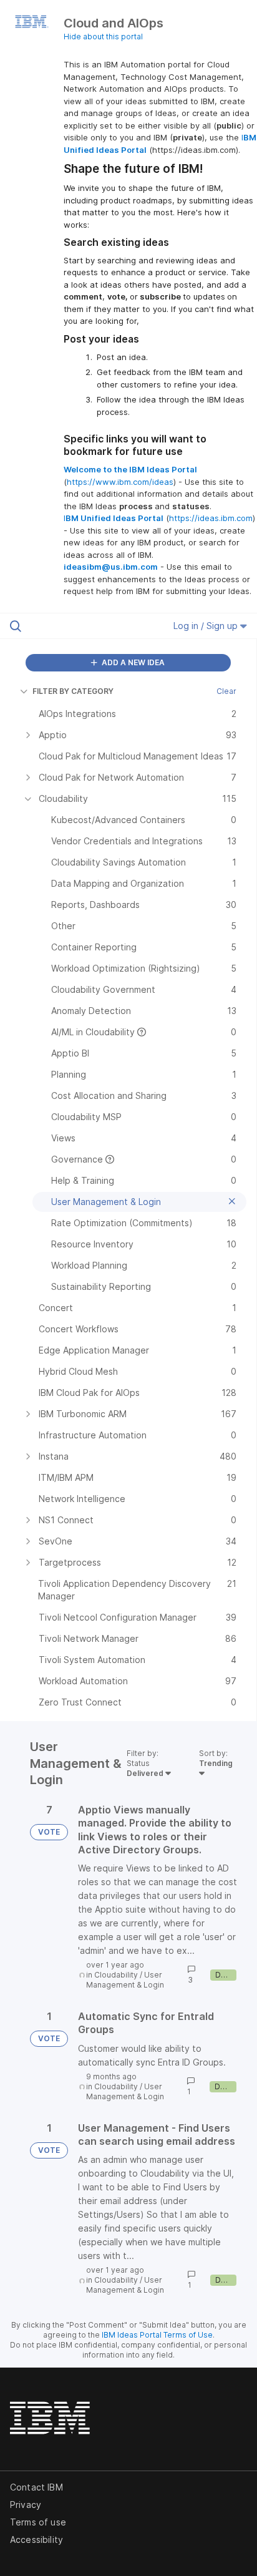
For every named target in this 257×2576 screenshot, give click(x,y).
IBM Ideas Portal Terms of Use (157, 2335)
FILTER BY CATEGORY (73, 691)
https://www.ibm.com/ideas (120, 482)
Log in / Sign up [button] (207, 626)
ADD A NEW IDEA (132, 662)
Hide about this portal (103, 37)
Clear (226, 691)
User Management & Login (125, 1980)
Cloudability (116, 1975)
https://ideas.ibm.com (211, 518)
